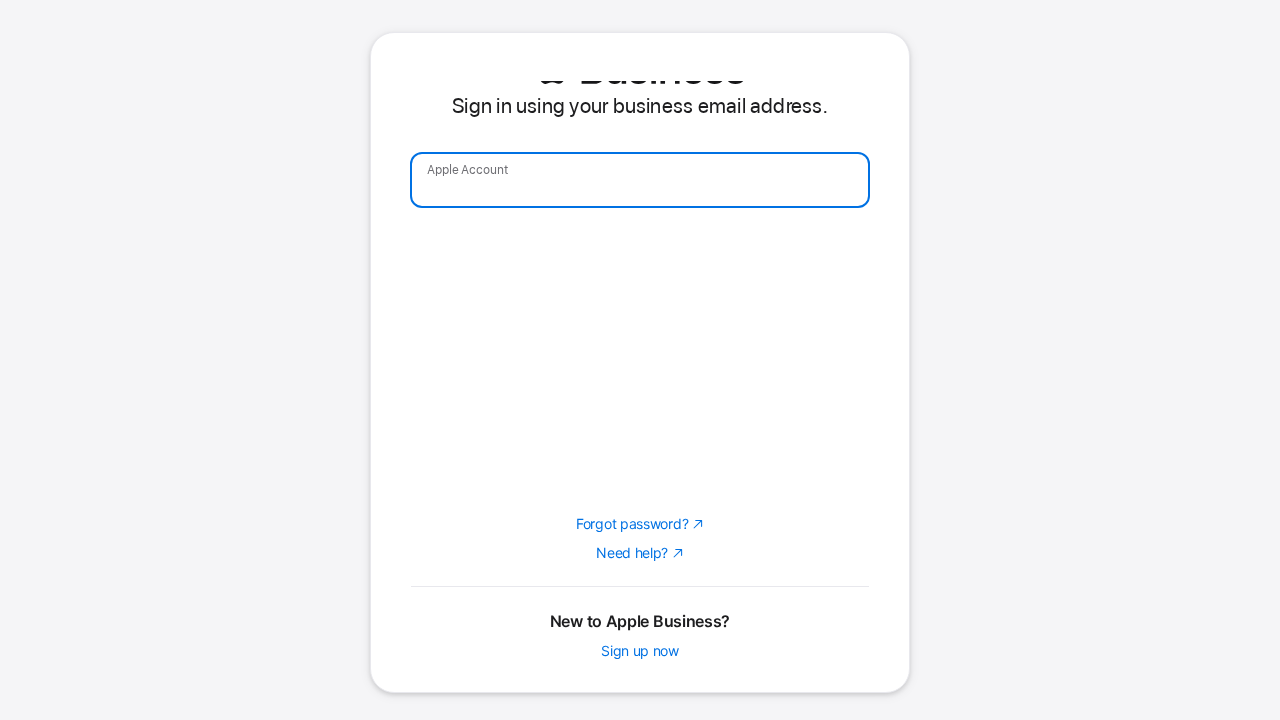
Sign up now (640, 650)
